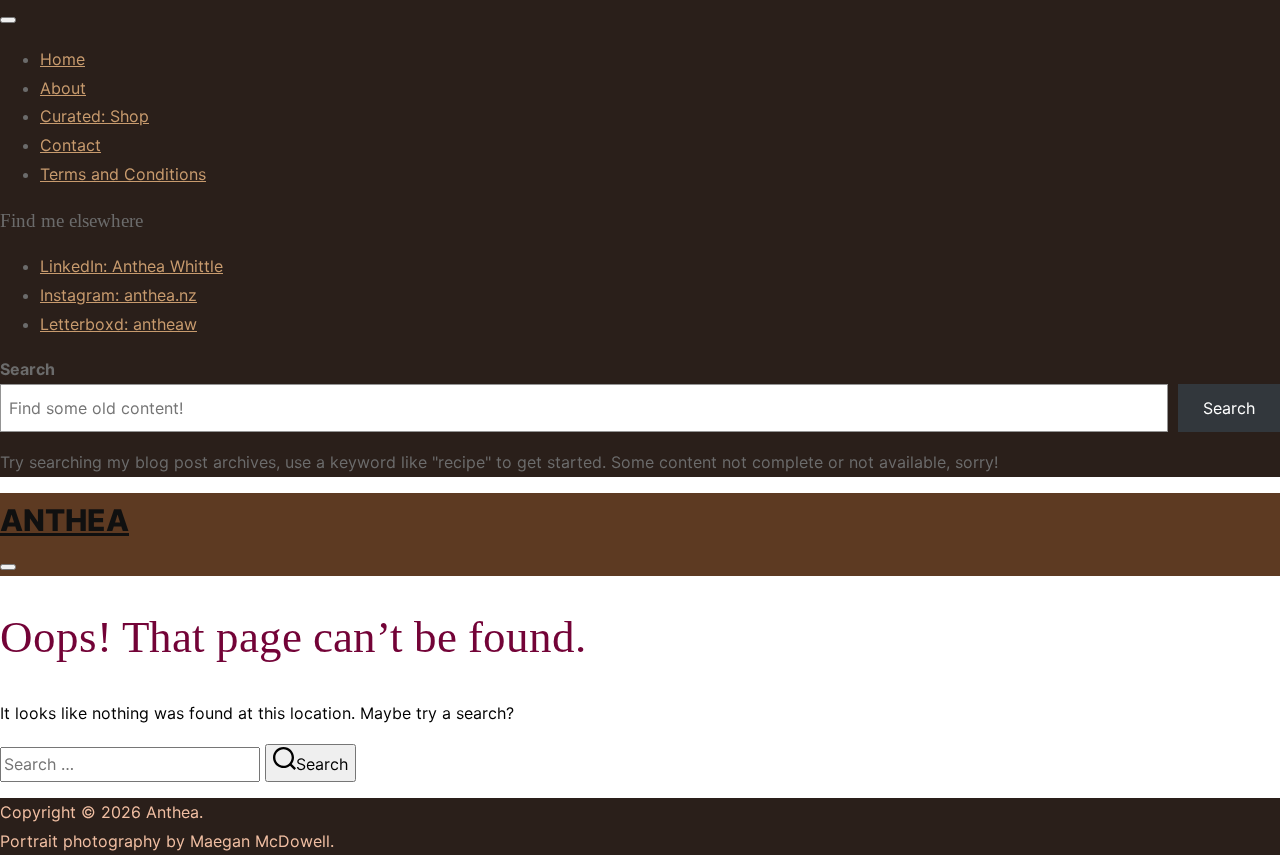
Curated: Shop (94, 116)
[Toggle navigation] (8, 20)
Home (62, 59)
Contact (70, 145)
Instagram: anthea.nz (118, 295)
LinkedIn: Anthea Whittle (131, 266)
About (63, 88)
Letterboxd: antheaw (118, 324)
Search (27, 369)
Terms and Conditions (123, 174)
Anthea (64, 520)
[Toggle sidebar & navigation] (8, 567)
